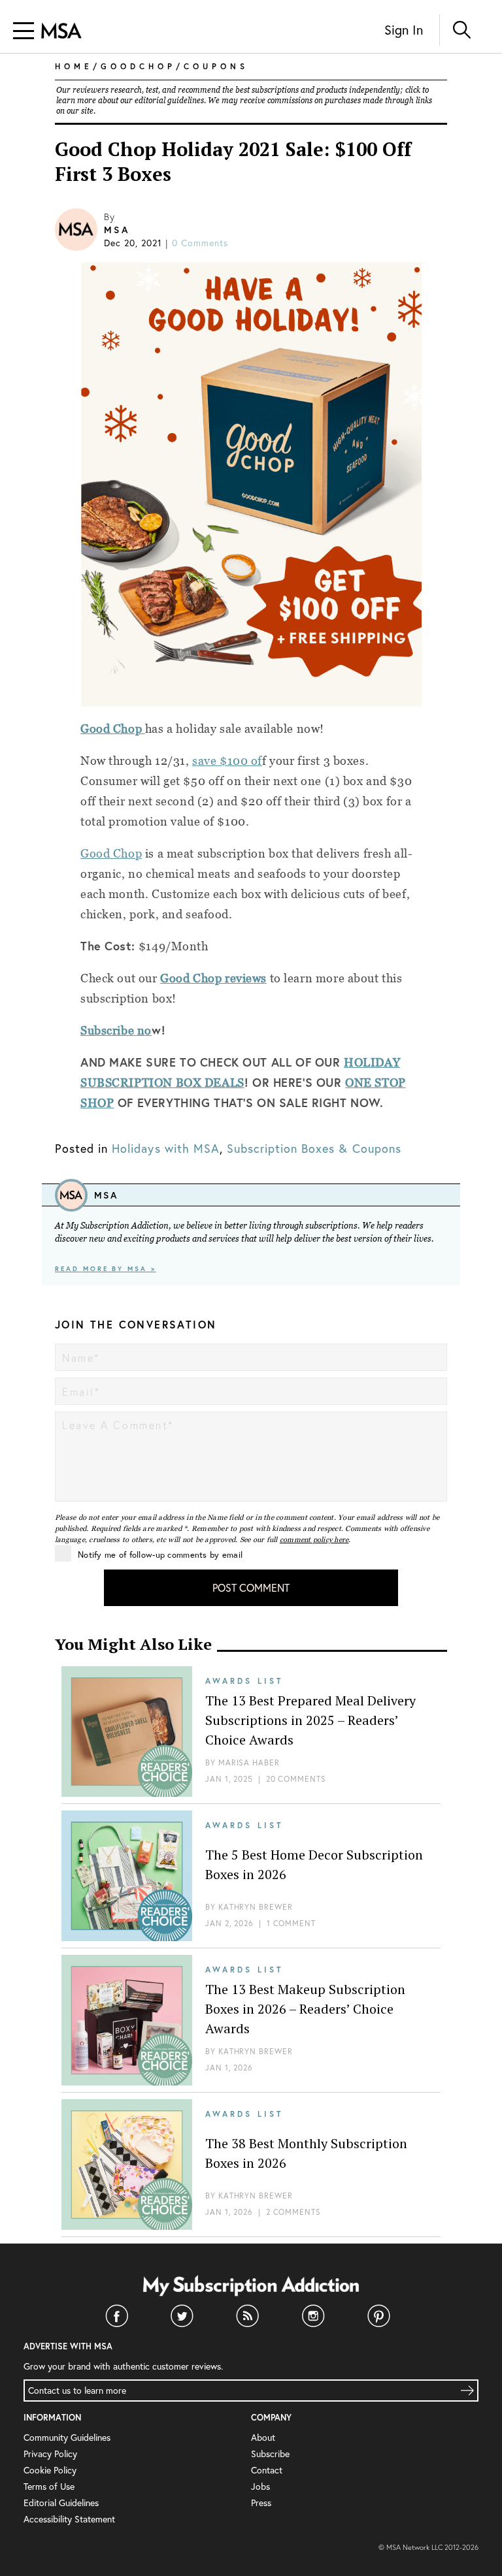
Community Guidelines (67, 2437)
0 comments (200, 243)
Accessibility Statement (69, 2519)
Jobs (260, 2486)
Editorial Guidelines (61, 2503)
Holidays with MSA (166, 1148)
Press (261, 2503)
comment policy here (314, 1539)
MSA (117, 230)
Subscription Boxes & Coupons (314, 1148)
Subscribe (270, 2454)
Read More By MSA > (106, 1269)
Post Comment (251, 1587)
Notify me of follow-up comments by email (160, 1555)
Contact (267, 2470)
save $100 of (227, 761)
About (263, 2437)
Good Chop (111, 853)
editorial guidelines (169, 101)
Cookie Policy (50, 2470)
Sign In (404, 30)
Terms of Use (49, 2486)
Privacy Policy (50, 2454)
